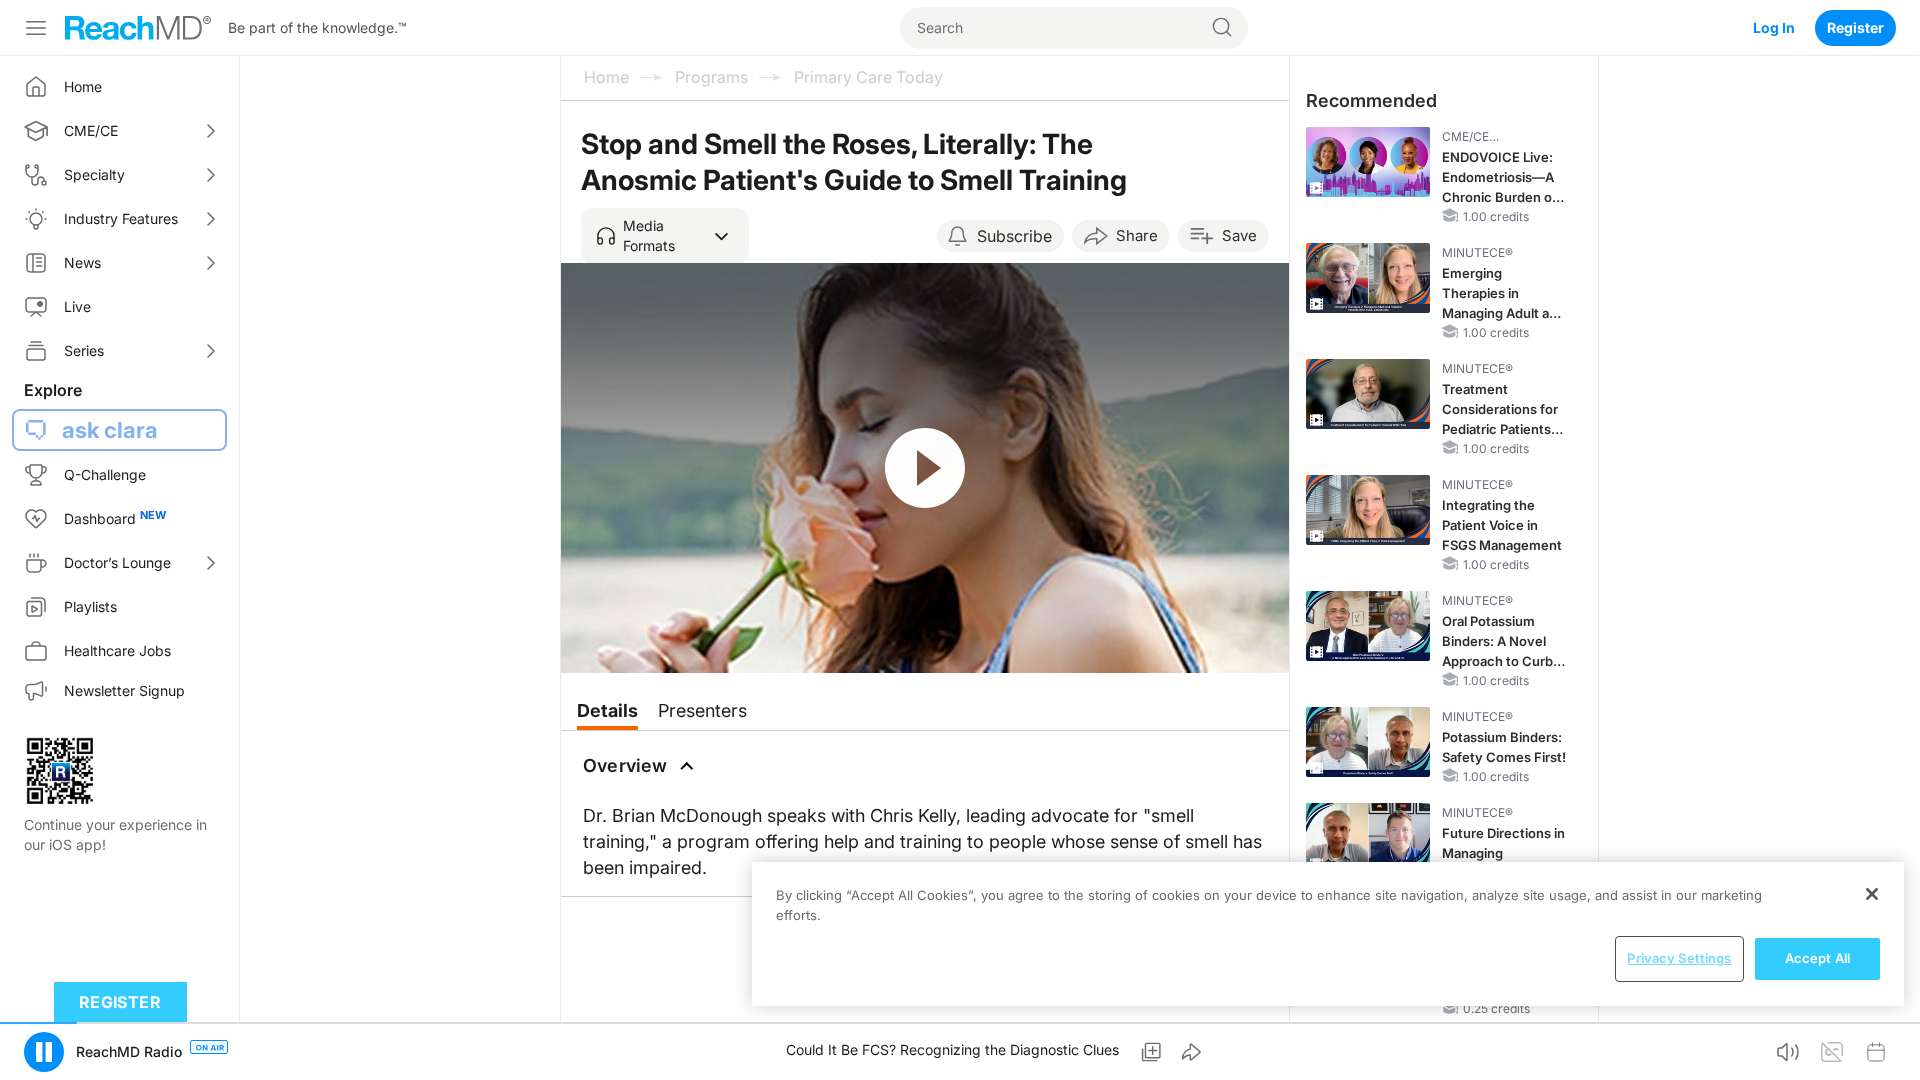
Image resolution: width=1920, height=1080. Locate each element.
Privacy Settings (1679, 958)
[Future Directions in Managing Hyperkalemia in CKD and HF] (1368, 838)
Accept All (1817, 958)
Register (1855, 27)
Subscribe (1014, 236)
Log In (1774, 27)
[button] (665, 236)
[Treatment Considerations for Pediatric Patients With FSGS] (1368, 394)
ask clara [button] (110, 430)
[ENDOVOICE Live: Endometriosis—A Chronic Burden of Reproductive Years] (1368, 162)
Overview (625, 765)
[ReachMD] (138, 28)
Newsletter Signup (124, 690)
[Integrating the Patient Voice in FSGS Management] (1368, 510)
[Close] (1872, 894)
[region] (1328, 934)
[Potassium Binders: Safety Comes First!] (1368, 742)
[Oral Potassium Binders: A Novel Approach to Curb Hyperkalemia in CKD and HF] (1368, 626)
